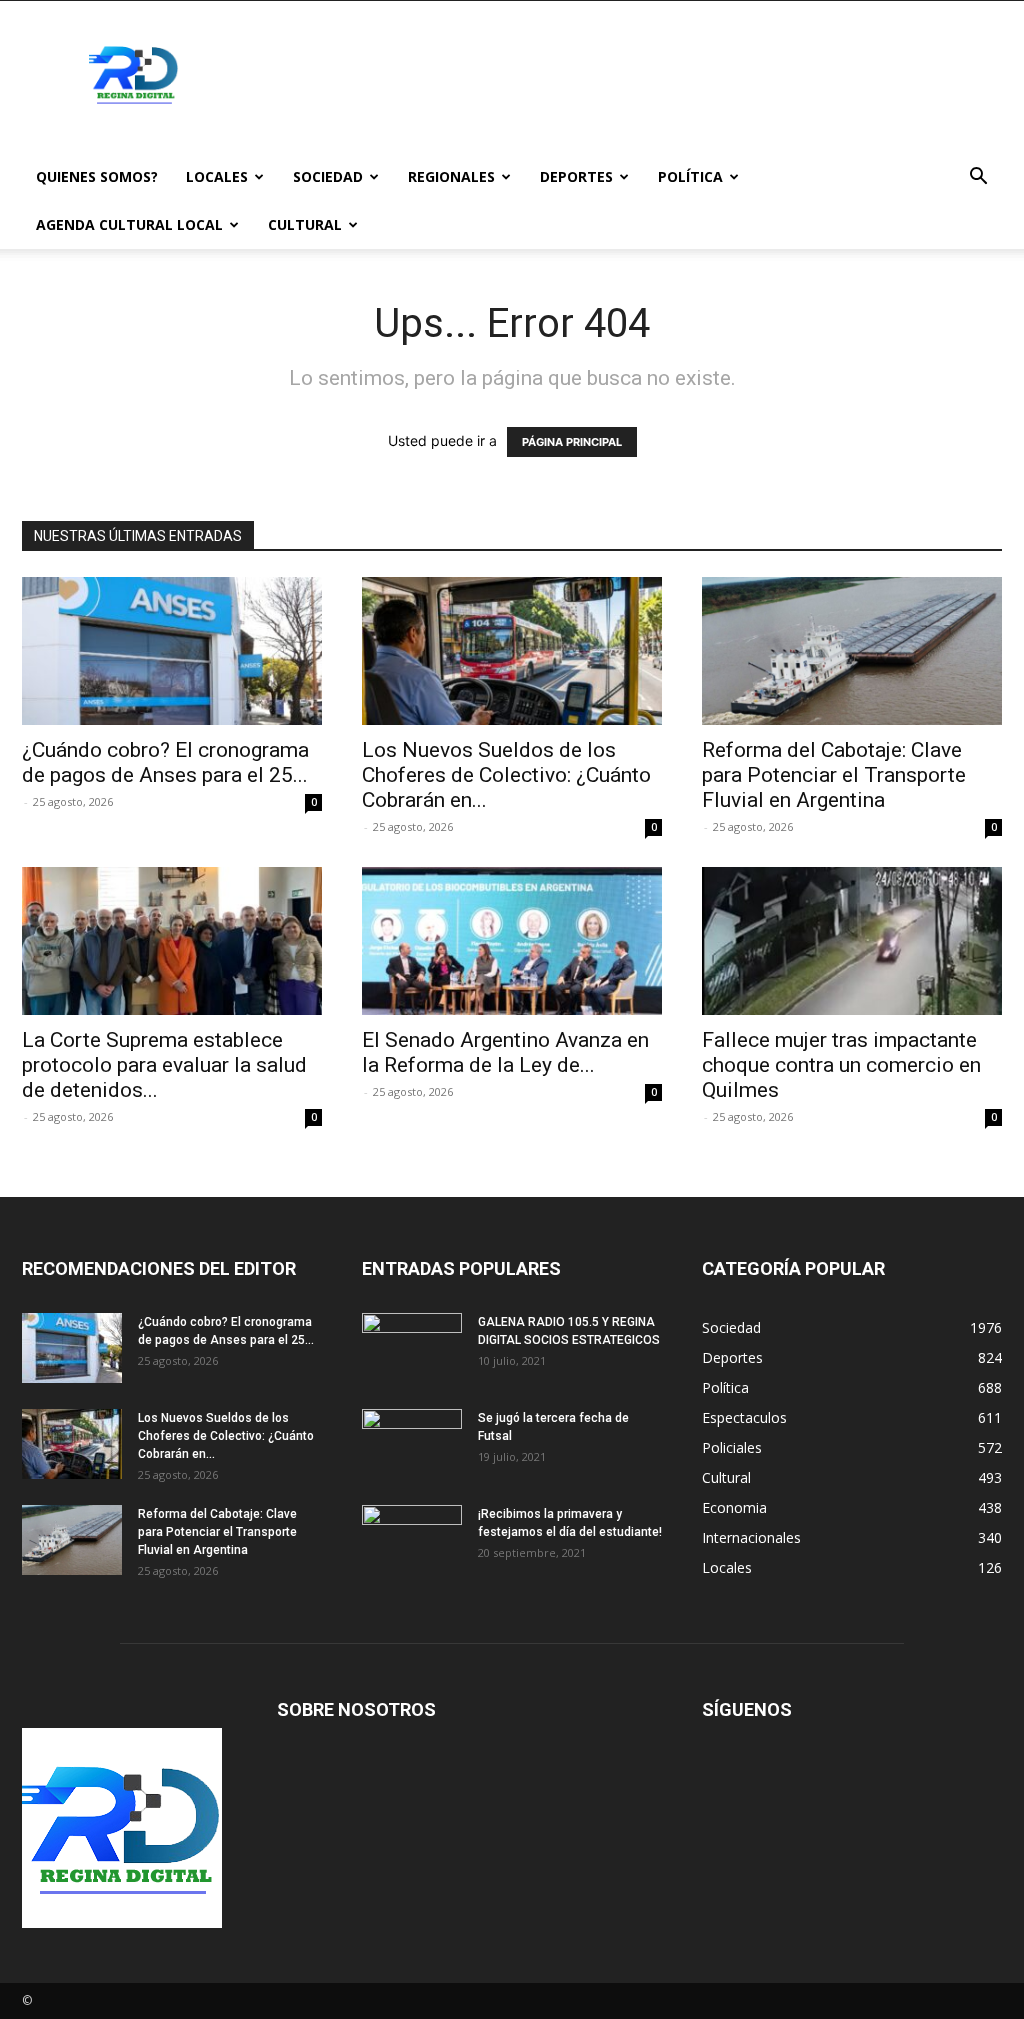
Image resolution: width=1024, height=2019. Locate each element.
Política (690, 176)
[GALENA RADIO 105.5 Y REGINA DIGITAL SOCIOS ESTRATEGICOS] (412, 1348)
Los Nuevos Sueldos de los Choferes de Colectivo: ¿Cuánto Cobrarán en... (506, 775)
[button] (978, 178)
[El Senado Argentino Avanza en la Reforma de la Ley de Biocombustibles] (512, 941)
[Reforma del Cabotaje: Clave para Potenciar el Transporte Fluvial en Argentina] (852, 651)
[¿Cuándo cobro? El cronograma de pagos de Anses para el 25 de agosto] (172, 651)
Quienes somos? (97, 176)
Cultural (305, 224)
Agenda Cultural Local (129, 224)
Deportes (576, 176)
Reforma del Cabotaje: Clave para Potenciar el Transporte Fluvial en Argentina (834, 775)
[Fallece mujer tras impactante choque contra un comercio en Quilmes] (852, 941)
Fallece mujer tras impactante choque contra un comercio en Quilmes (841, 1065)
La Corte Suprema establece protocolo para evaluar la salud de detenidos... (164, 1065)
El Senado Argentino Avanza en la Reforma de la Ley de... (505, 1052)
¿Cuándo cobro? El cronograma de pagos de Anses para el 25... (165, 762)
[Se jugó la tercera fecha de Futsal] (412, 1444)
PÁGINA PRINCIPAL (572, 442)
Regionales (451, 176)
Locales (217, 176)
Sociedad (328, 176)
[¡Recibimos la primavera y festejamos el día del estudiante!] (412, 1540)
